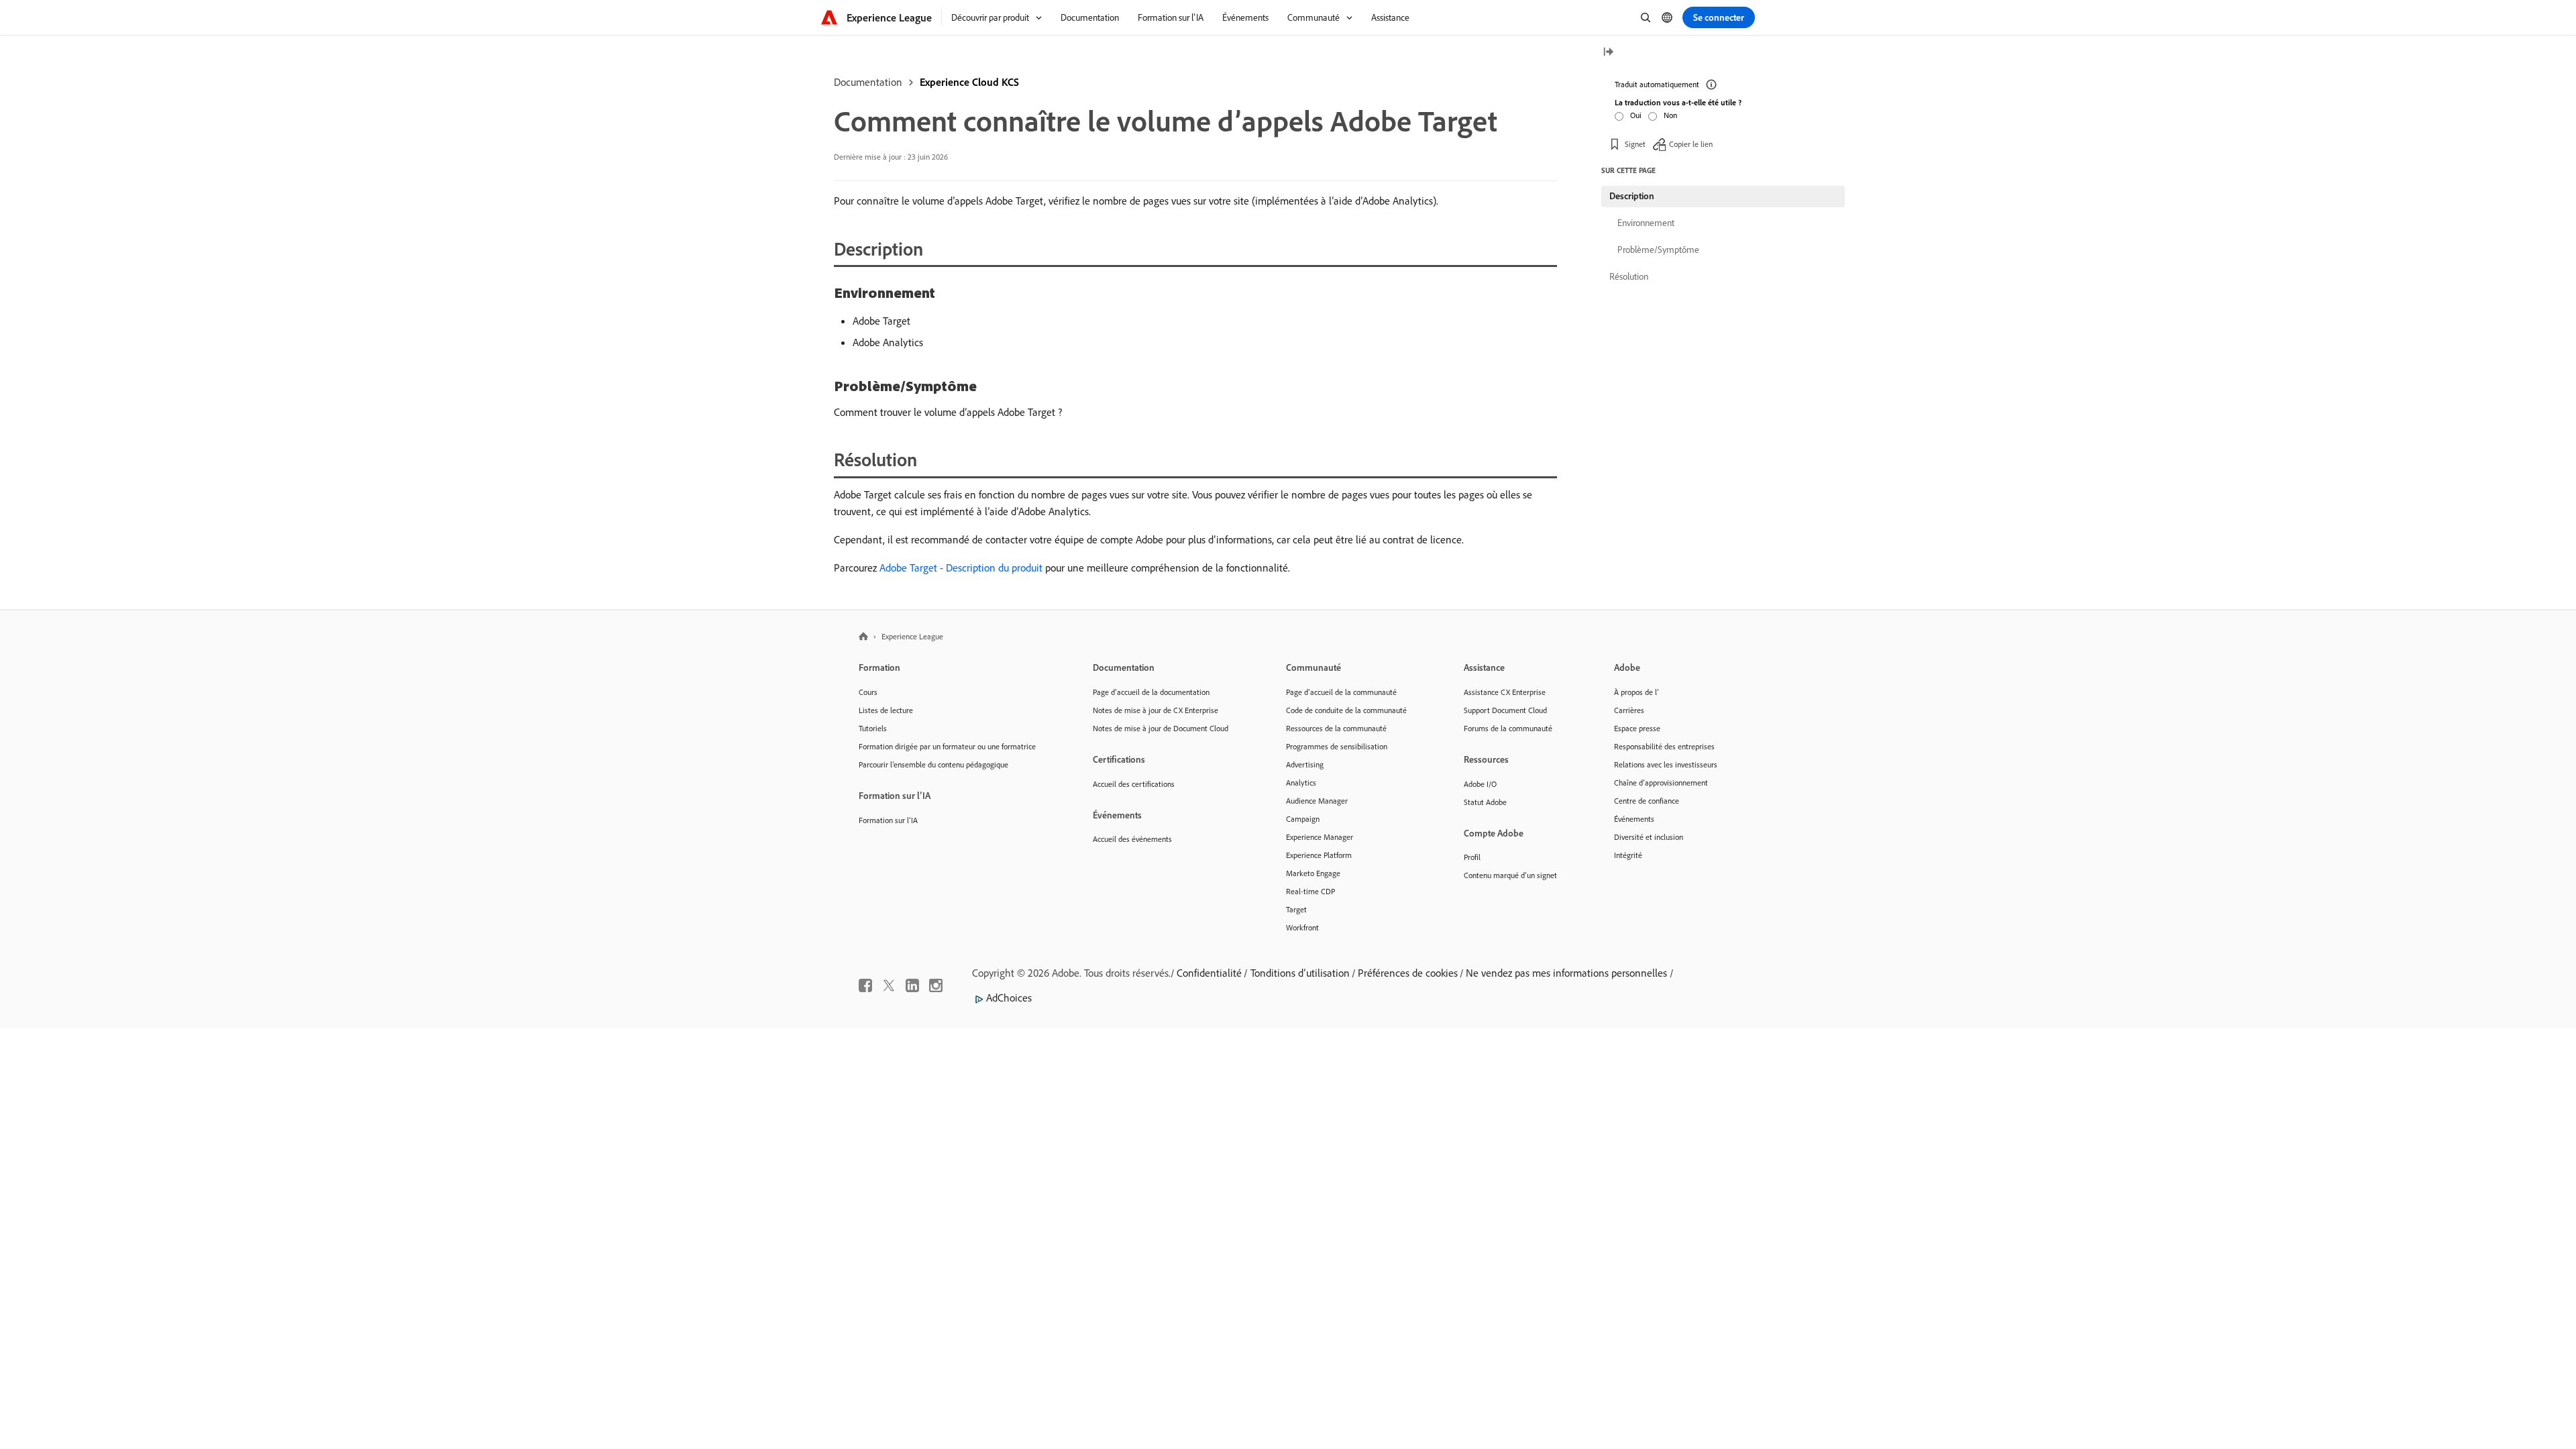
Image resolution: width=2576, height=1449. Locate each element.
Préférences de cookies (1408, 973)
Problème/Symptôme (1658, 250)
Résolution (1629, 276)
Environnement (1646, 223)
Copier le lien (1691, 144)
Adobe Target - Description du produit (961, 568)
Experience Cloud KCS (969, 82)
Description (1632, 196)
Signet (1635, 144)
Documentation (868, 82)
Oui (1636, 115)
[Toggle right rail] (1608, 53)
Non (1670, 115)
